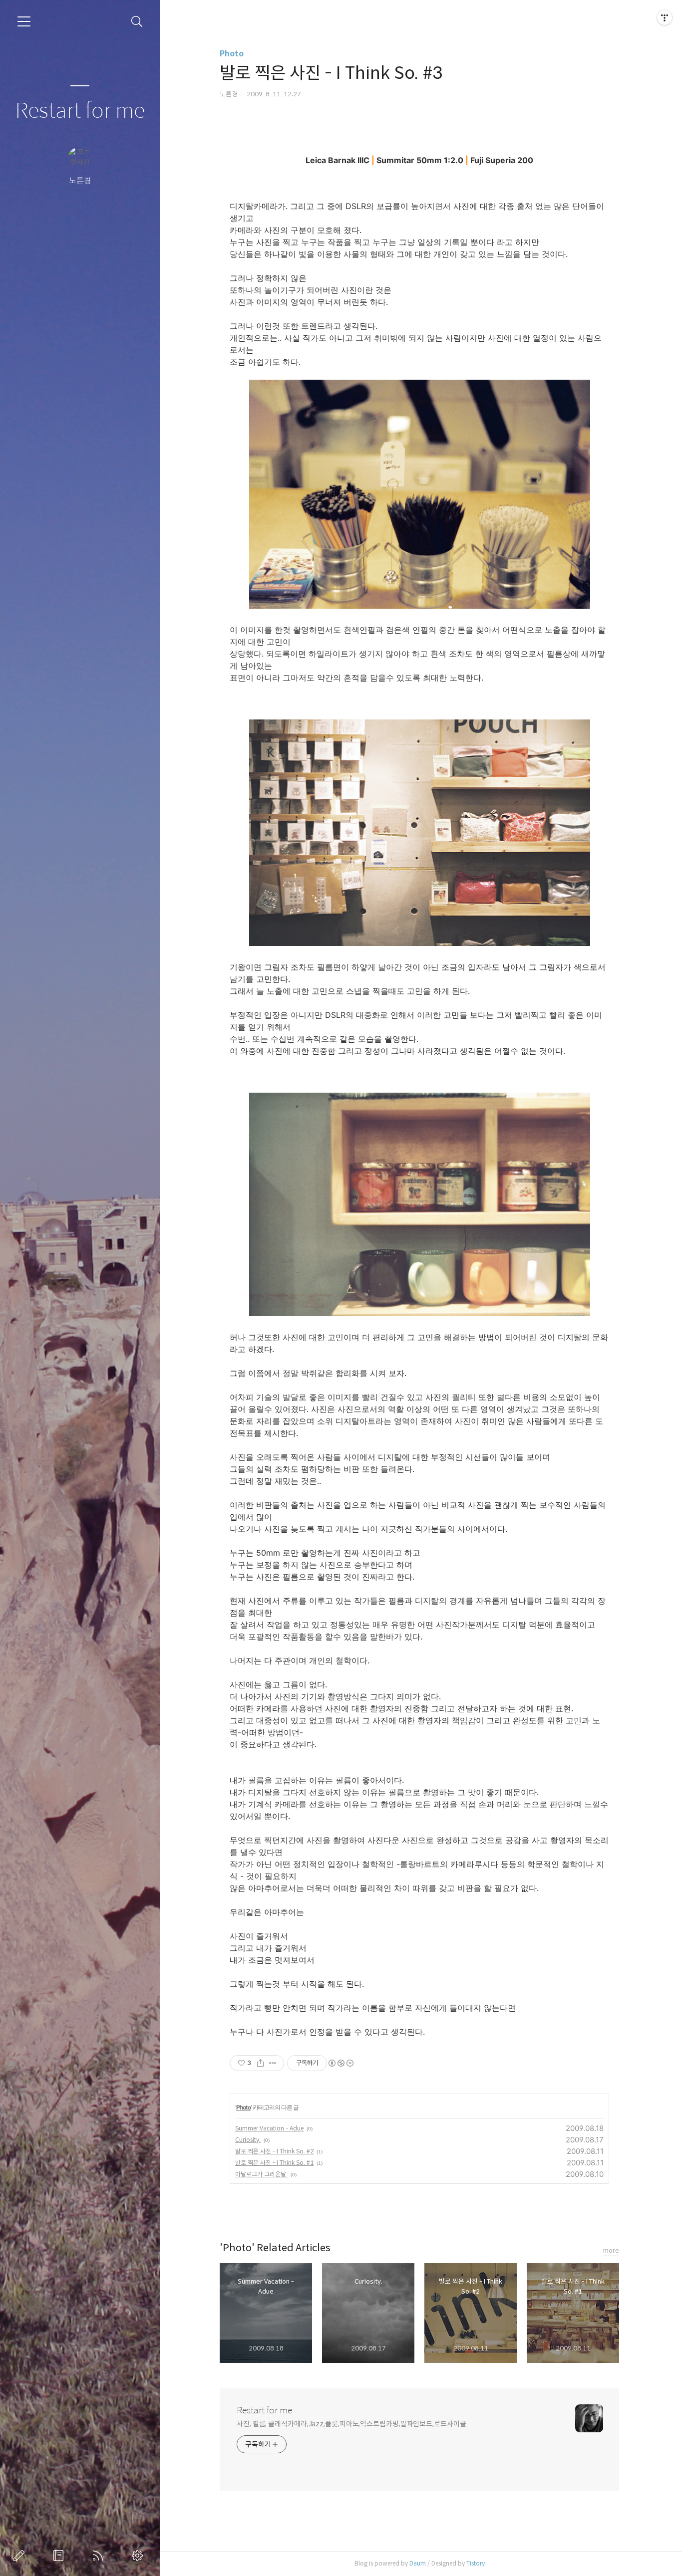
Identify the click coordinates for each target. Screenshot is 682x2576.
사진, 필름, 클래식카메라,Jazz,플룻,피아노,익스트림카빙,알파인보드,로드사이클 (351, 2424)
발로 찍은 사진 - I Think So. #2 (274, 2151)
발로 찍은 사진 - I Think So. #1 (274, 2163)
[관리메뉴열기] (665, 17)
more (611, 2250)
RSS (100, 2556)
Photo (232, 54)
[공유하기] (260, 2063)
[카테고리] (24, 21)
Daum (418, 2563)
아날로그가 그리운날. (261, 2174)
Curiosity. (248, 2140)
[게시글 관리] (273, 2063)
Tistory (476, 2563)
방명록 (60, 2556)
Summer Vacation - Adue (269, 2128)
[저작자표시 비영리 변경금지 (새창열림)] (341, 2063)
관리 (139, 2556)
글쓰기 (21, 2556)
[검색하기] (137, 22)
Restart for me (80, 111)
